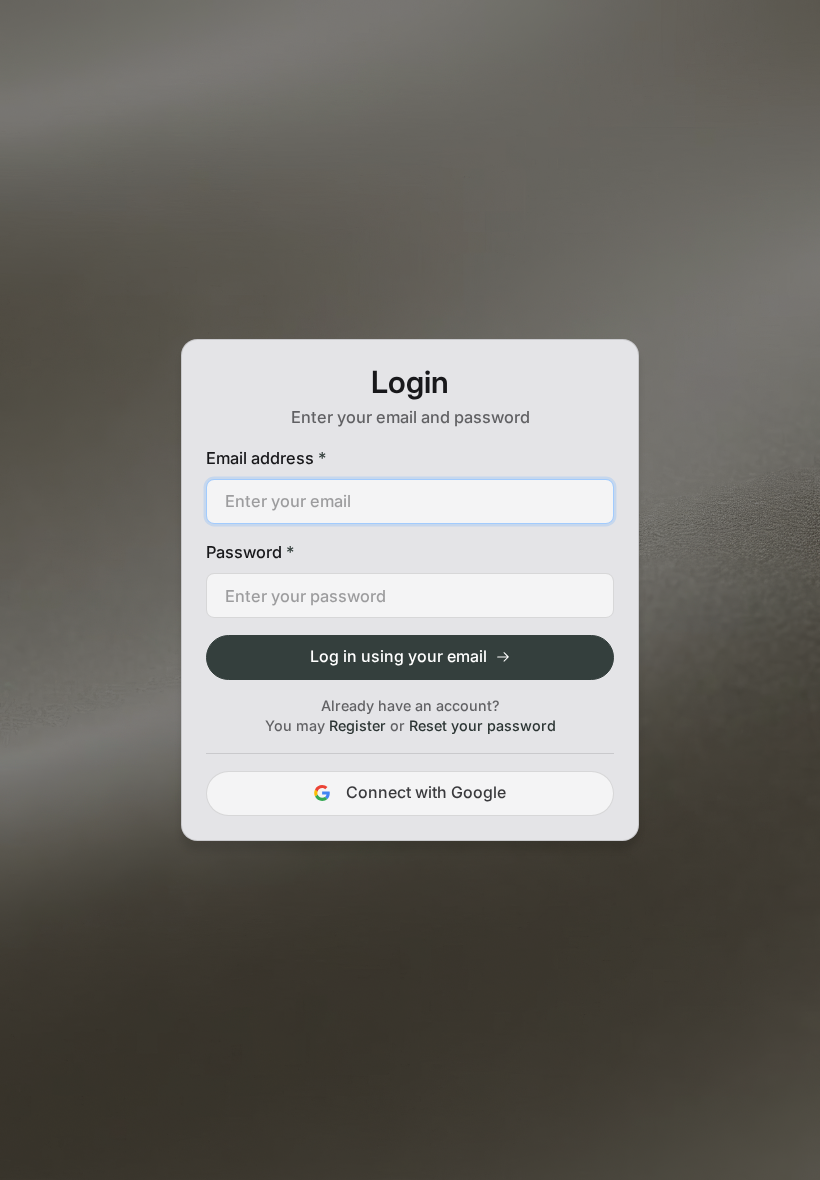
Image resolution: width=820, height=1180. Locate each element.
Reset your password (482, 725)
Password (250, 552)
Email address (266, 458)
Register (357, 725)
